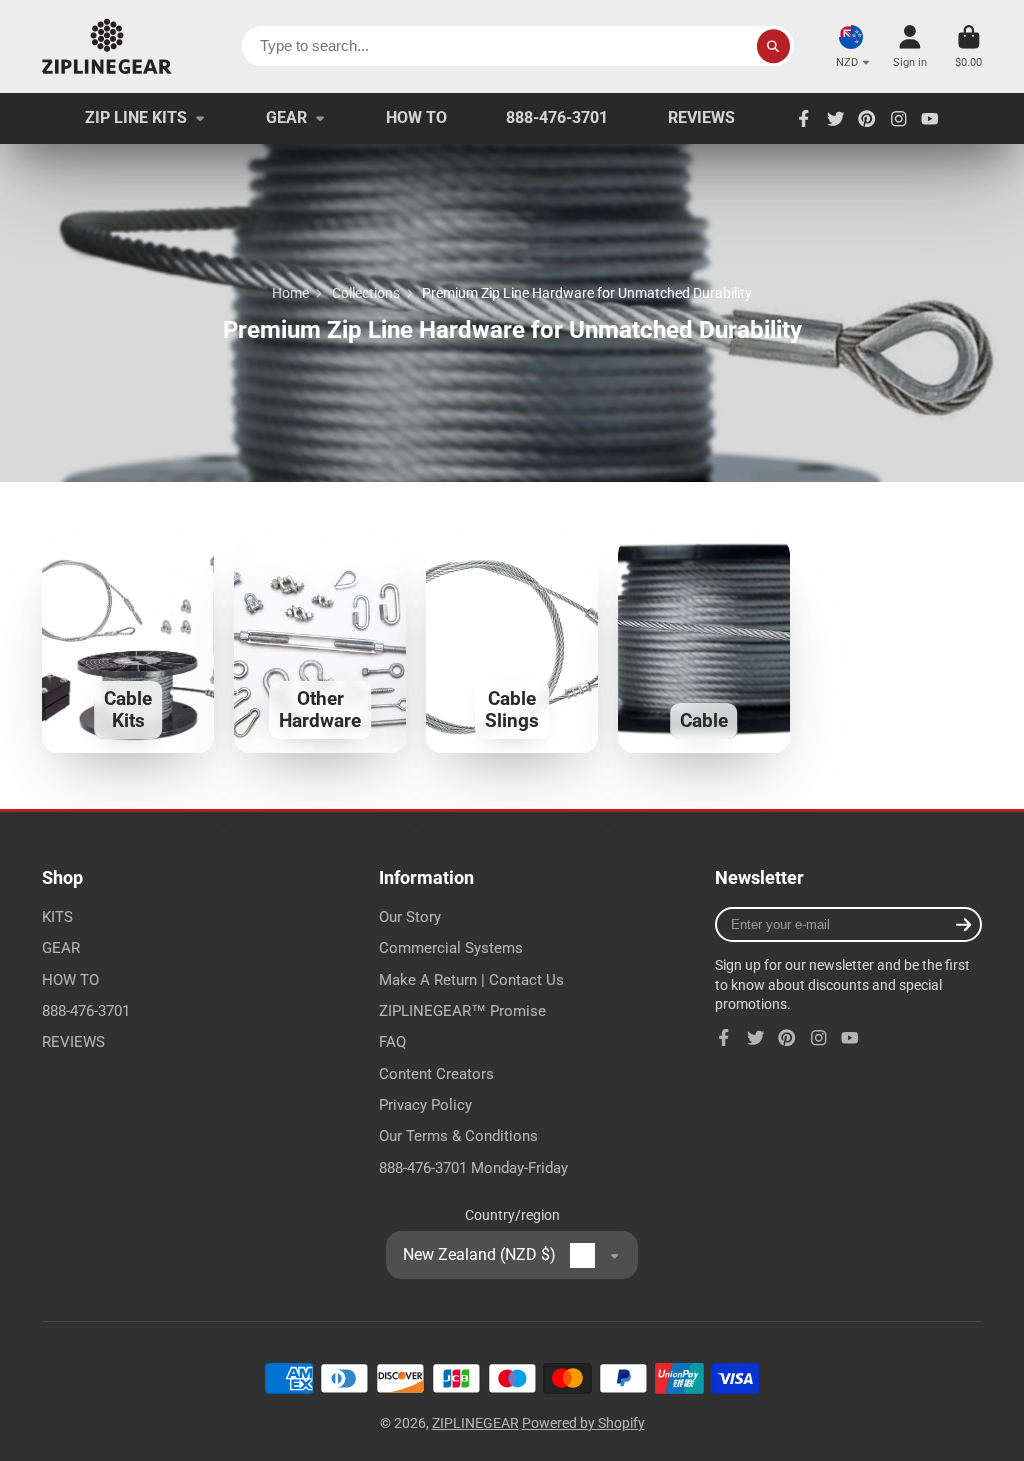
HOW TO (416, 117)
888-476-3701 (557, 117)
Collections (366, 293)
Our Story (410, 917)
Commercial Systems (451, 948)
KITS (57, 917)
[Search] (774, 46)
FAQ (392, 1042)
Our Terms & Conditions (458, 1136)
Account (910, 46)
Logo (107, 46)
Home (290, 293)
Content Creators (436, 1074)
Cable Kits (128, 645)
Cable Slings (512, 645)
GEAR (286, 117)
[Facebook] (804, 119)
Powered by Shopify (583, 1423)
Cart (968, 46)
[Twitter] (836, 119)
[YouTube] (930, 119)
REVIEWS (701, 117)
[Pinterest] (867, 119)
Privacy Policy (425, 1105)
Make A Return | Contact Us (471, 980)
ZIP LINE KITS (136, 117)
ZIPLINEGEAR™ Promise (462, 1011)
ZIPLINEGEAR (475, 1423)
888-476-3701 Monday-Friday (473, 1168)
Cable (704, 645)
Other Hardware (320, 645)
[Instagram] (899, 119)
